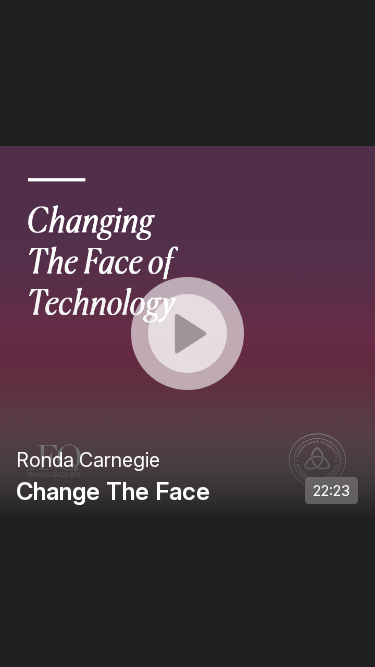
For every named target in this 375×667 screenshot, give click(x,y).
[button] (187, 333)
